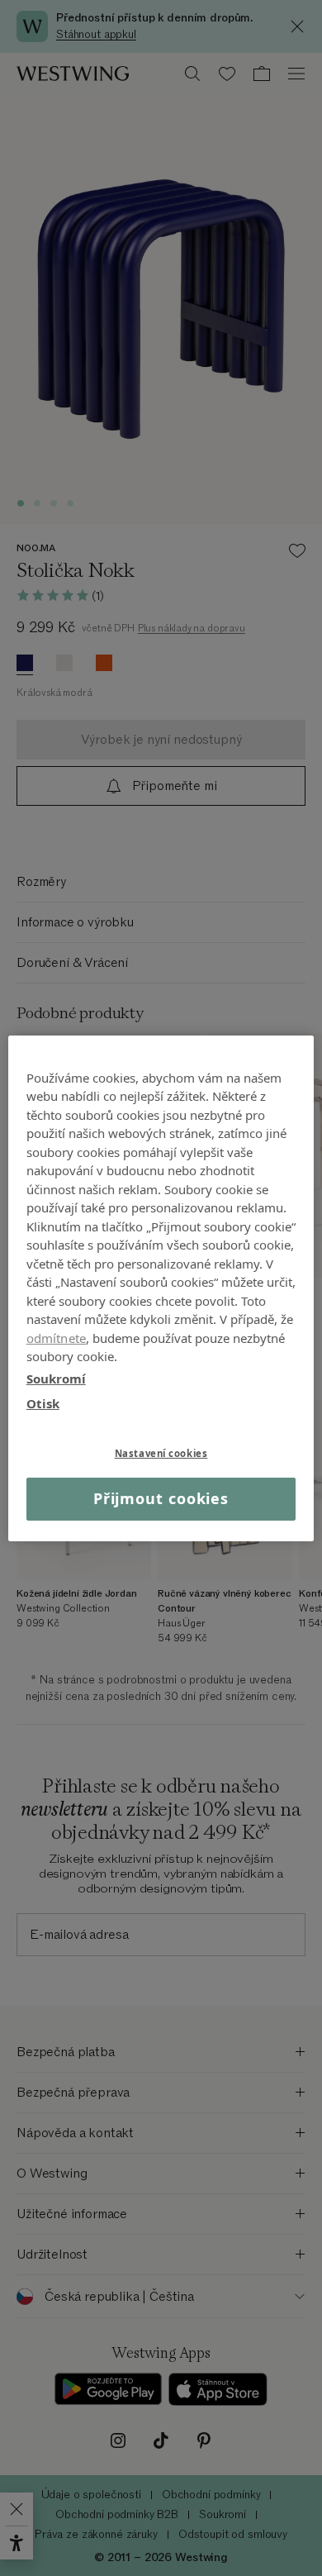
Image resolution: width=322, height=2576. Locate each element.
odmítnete (56, 1337)
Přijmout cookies (161, 1498)
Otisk (43, 1403)
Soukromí (56, 1378)
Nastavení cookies (161, 1452)
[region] (161, 1288)
